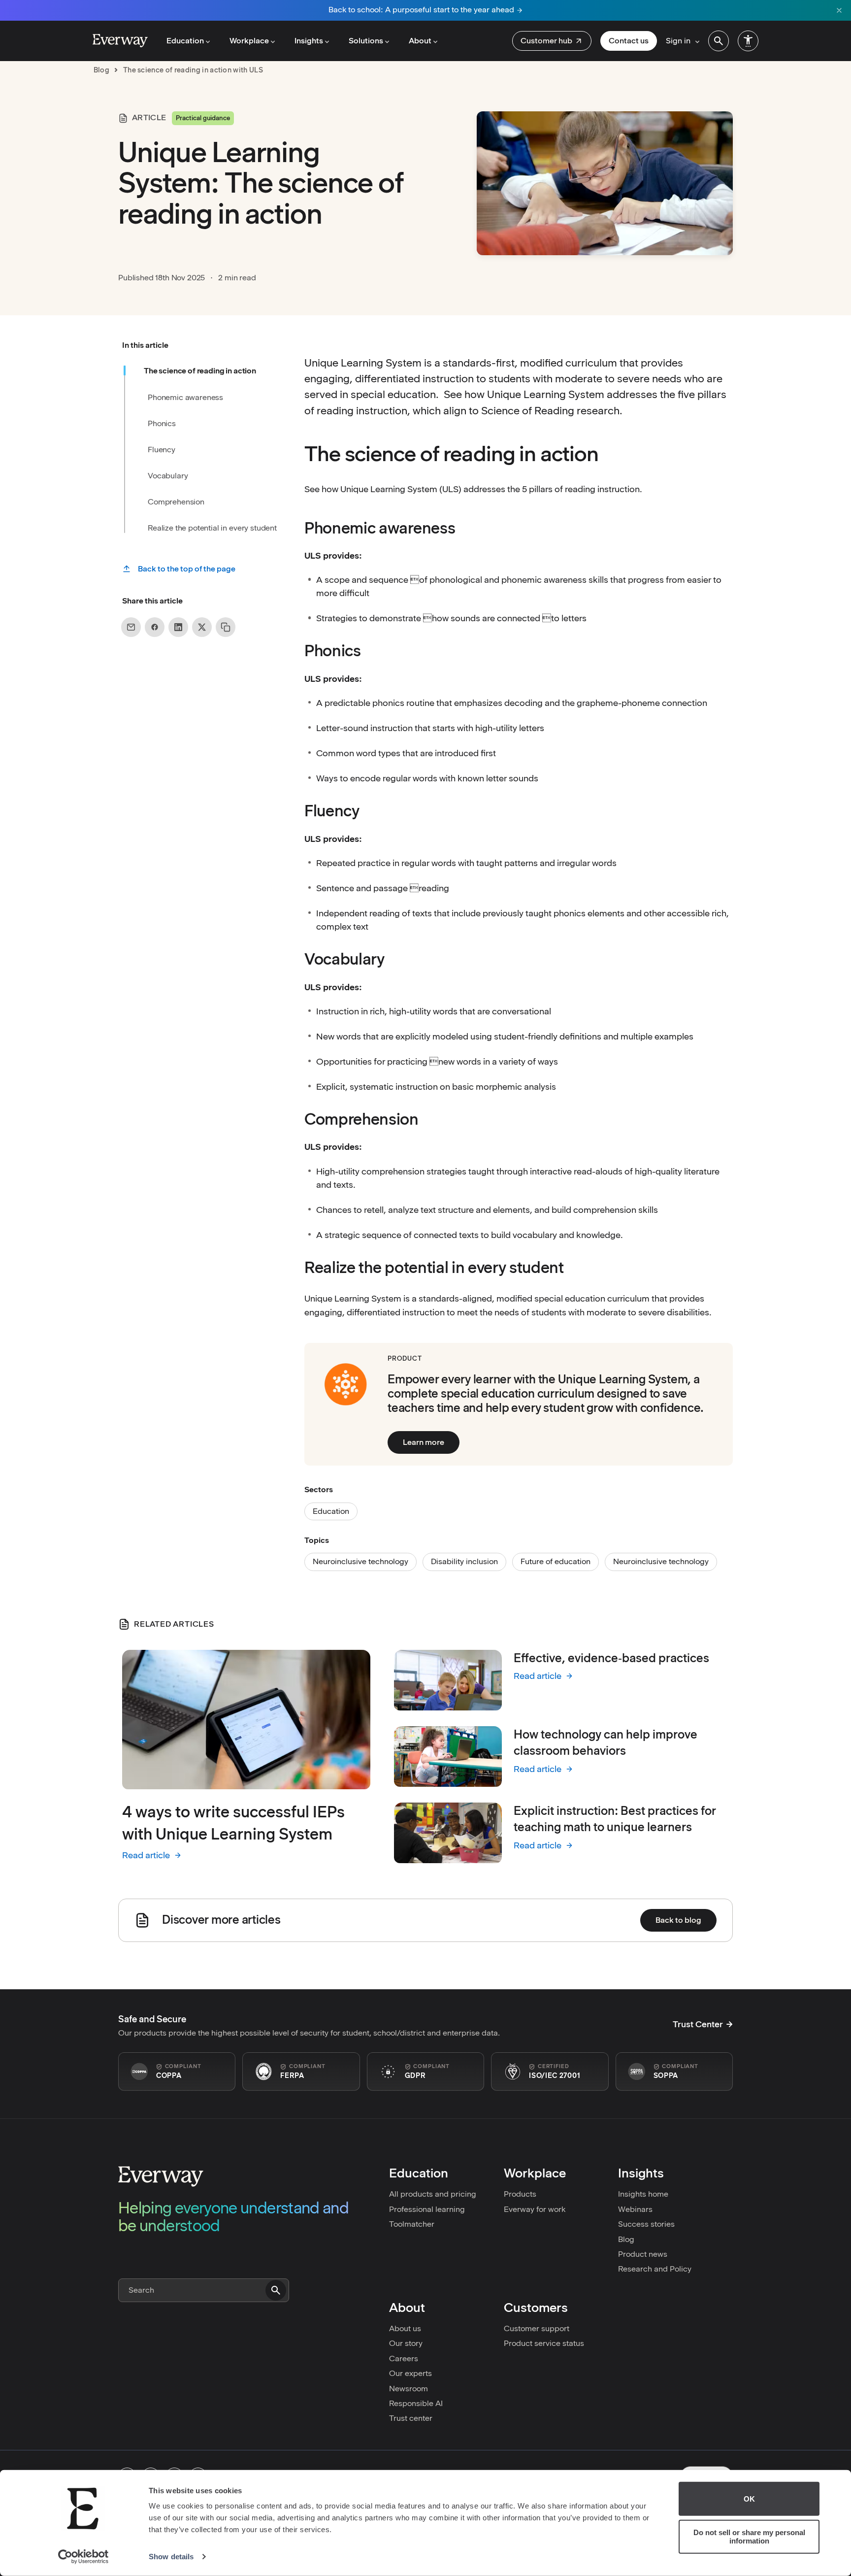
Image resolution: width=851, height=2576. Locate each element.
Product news (643, 2254)
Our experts (410, 2373)
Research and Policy (655, 2269)
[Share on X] (202, 627)
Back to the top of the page (187, 569)
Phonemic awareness (185, 397)
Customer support (537, 2328)
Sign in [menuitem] (678, 41)
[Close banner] (839, 10)
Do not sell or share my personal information (749, 2537)
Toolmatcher (412, 2224)
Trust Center (698, 2024)
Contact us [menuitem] (629, 41)
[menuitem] (552, 41)
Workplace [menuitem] (249, 41)
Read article (152, 1856)
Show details (171, 2557)
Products (520, 2194)
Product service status (544, 2343)
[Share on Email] (131, 627)
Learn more (424, 1442)
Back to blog (678, 1920)
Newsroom (409, 2389)
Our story (406, 2343)
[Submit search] (276, 2290)
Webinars (635, 2209)
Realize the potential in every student (212, 528)
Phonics (162, 423)
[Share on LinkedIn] (178, 627)
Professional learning (427, 2209)
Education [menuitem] (185, 41)
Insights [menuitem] (309, 41)
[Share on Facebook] (155, 627)
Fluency (162, 449)
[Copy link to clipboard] (226, 627)
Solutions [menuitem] (366, 41)
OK (749, 2499)
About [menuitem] (420, 41)
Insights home (643, 2194)
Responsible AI (416, 2403)
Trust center (411, 2418)
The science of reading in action (200, 371)
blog (101, 70)
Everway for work (535, 2209)
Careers (404, 2359)
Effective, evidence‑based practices (611, 1658)
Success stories (646, 2224)
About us (405, 2328)
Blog (626, 2239)
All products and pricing (433, 2194)
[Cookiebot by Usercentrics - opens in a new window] (83, 2557)
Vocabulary (168, 475)
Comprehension (176, 502)
